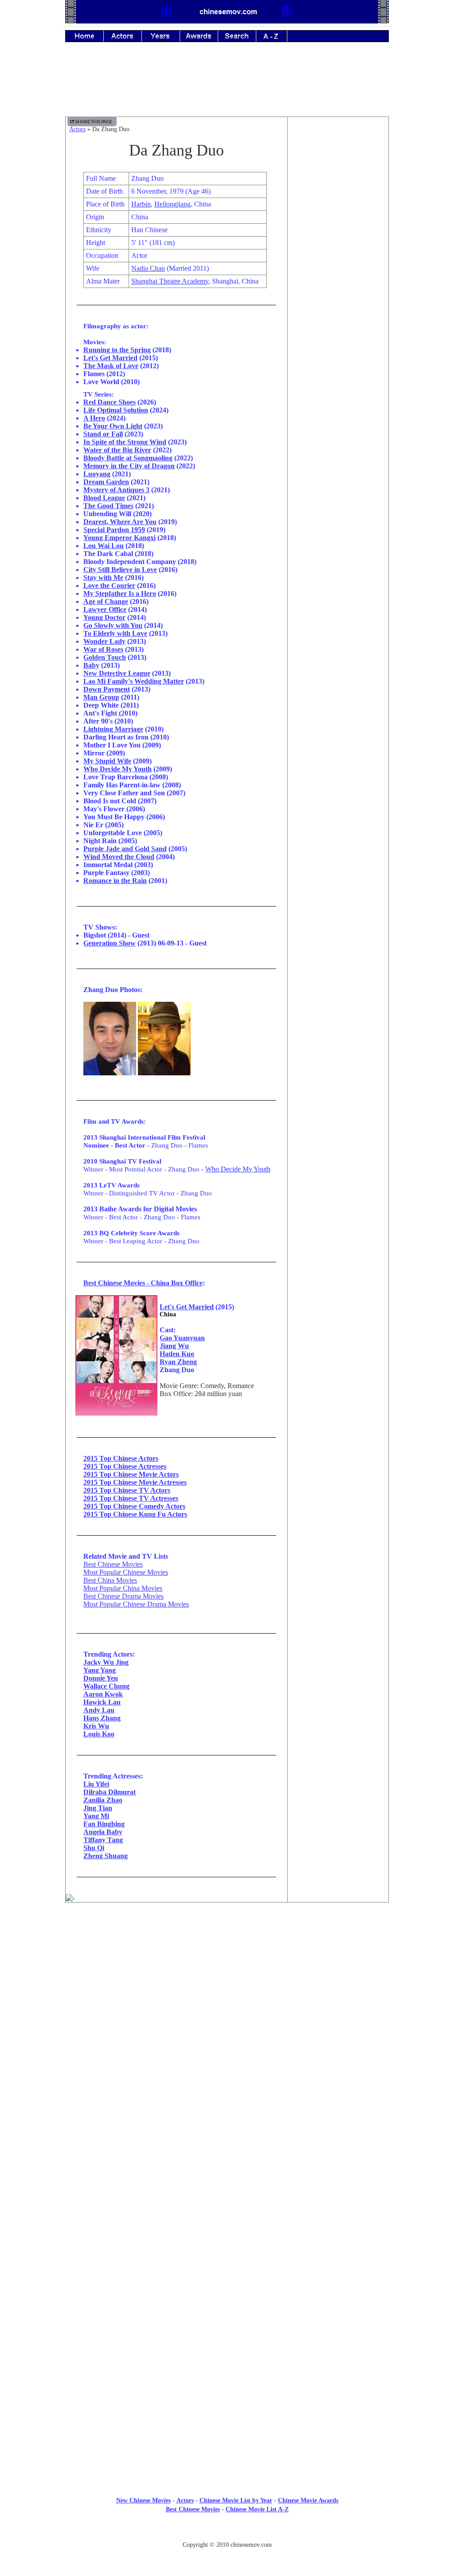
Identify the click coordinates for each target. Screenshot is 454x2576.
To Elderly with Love (115, 633)
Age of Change (106, 601)
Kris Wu (96, 1726)
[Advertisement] (227, 86)
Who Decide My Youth (117, 769)
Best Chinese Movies (113, 1564)
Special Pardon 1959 (114, 530)
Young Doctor (104, 617)
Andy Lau (99, 1710)
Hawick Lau (102, 1702)
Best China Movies (110, 1580)
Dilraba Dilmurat (110, 1792)
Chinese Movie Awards (308, 2500)
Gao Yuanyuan (182, 1338)
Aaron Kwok (103, 1694)
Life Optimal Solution (116, 410)
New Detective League (117, 673)
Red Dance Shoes (110, 402)
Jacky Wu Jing (106, 1662)
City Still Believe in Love (120, 570)
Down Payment (107, 689)
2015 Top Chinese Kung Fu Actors (135, 1514)
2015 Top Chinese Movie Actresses (135, 1482)
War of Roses (103, 649)
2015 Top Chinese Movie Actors (131, 1474)
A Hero (94, 418)
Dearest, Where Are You (120, 522)
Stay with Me (103, 578)
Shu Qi (94, 1848)
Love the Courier (109, 586)
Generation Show (110, 943)
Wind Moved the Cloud (119, 857)
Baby (91, 665)
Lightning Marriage (113, 729)
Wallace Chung (106, 1686)
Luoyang (97, 474)
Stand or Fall (103, 434)
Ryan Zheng (178, 1362)
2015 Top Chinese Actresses (125, 1466)
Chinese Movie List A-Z (257, 2509)
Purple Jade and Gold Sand (125, 849)
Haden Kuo (177, 1354)
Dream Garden (106, 482)
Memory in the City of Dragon (129, 466)
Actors (77, 129)
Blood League (104, 498)
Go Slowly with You (113, 625)
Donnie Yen (101, 1678)
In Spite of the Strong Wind (125, 442)
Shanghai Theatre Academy (170, 281)
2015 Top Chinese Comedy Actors (134, 1506)
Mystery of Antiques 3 (116, 490)
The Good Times (108, 506)
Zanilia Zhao (103, 1800)
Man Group (101, 697)
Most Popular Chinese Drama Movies (136, 1604)
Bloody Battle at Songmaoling (128, 458)
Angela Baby (103, 1832)
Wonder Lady (104, 641)
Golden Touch (105, 657)
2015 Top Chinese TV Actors (127, 1490)
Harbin (141, 204)
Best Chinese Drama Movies (123, 1596)
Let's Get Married (110, 358)
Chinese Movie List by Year (236, 2500)
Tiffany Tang (103, 1840)
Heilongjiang (172, 204)
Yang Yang (100, 1670)
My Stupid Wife (107, 761)
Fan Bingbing (104, 1824)
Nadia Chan (148, 268)
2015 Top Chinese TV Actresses (131, 1498)
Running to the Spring (117, 350)
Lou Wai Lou (104, 546)
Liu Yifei (96, 1784)
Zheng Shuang (106, 1856)
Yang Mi (96, 1816)
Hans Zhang (102, 1718)
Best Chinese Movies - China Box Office (143, 1283)
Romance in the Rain (115, 881)
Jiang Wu (174, 1346)
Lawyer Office (105, 609)
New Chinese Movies (143, 2500)
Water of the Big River (117, 450)
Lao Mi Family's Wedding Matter (134, 681)
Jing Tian (98, 1808)
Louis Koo (99, 1734)
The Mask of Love (111, 366)
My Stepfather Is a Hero (120, 593)
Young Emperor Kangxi (119, 538)
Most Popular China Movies (123, 1588)
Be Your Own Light (113, 426)
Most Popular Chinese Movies (126, 1572)
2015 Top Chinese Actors (121, 1458)
